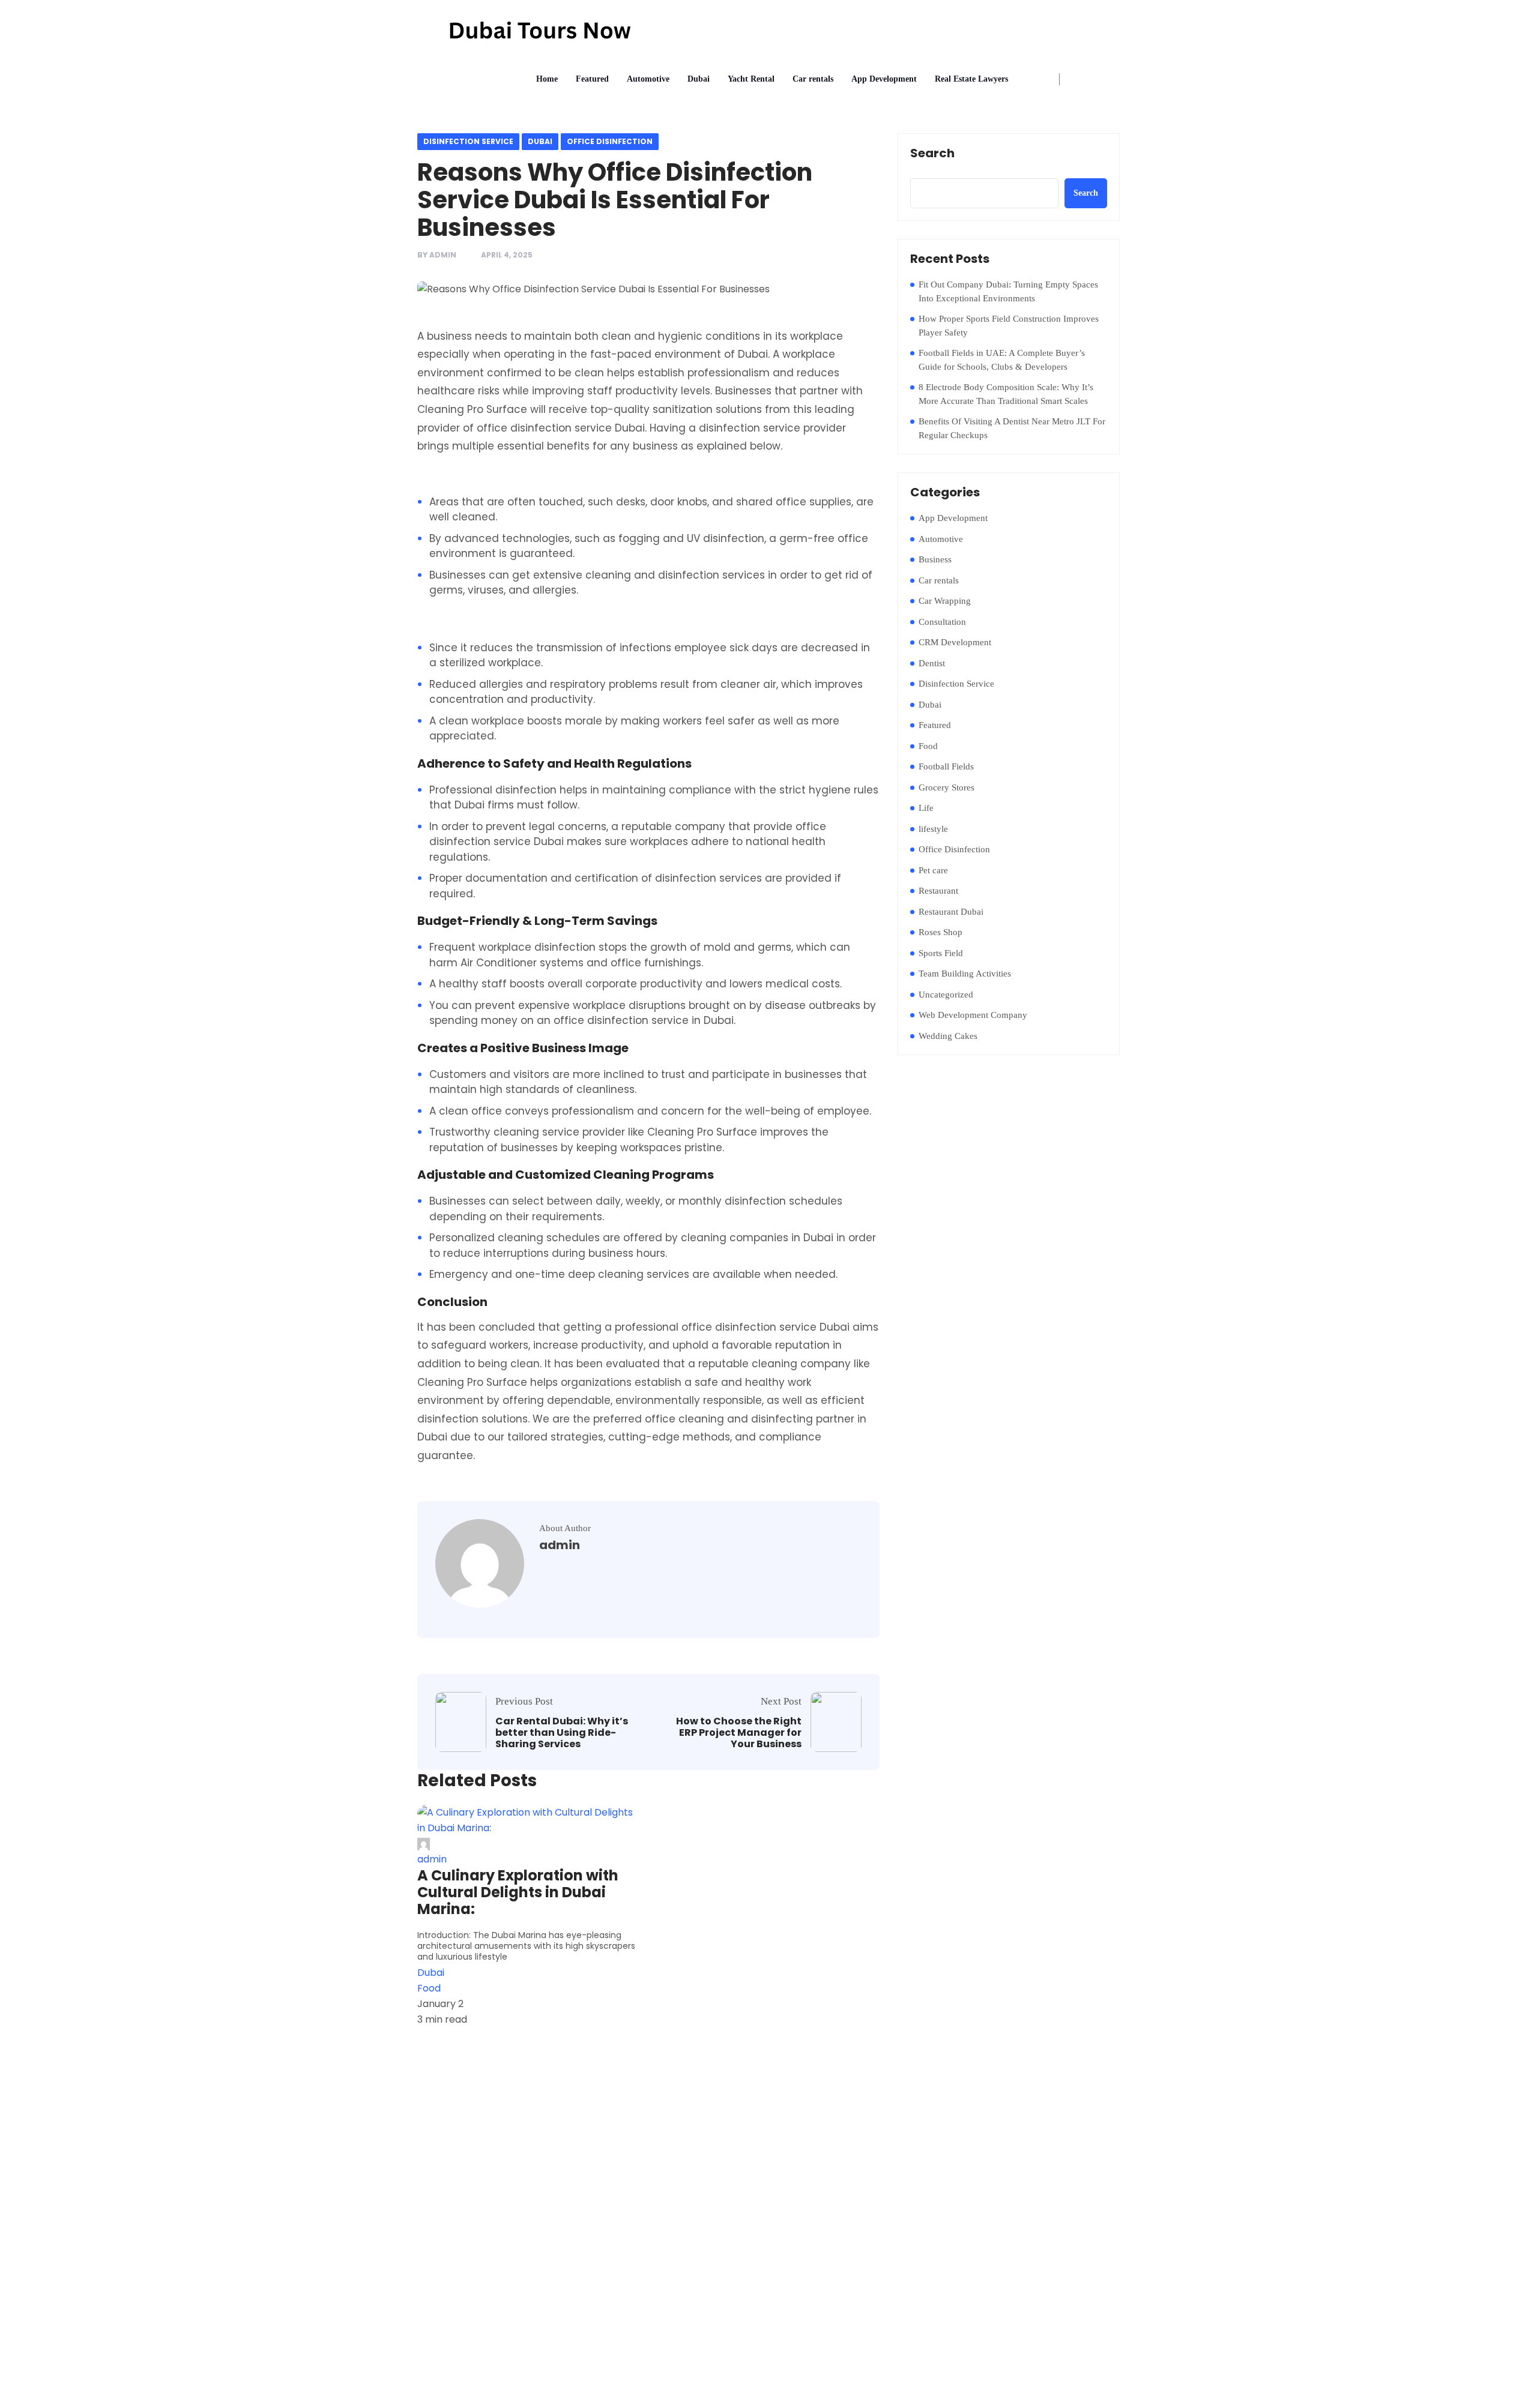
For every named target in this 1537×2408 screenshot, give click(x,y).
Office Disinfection (610, 141)
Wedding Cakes (948, 1036)
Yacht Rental (751, 79)
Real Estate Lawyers (971, 79)
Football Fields (946, 766)
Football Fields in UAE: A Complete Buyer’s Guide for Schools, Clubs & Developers (1002, 360)
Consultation (942, 622)
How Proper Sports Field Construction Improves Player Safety (1009, 326)
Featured (592, 79)
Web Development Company (973, 1015)
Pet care (933, 870)
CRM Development (955, 642)
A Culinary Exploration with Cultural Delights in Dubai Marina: (518, 1892)
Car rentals (813, 79)
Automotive (648, 79)
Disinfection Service (468, 141)
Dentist (932, 663)
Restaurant (938, 891)
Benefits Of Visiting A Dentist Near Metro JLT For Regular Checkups (1012, 428)
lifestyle (933, 829)
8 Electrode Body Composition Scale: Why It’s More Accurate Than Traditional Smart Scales (1006, 394)
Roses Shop (941, 932)
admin (443, 255)
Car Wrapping (945, 601)
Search (932, 154)
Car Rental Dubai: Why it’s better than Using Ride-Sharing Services (562, 1733)
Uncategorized (946, 995)
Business (935, 559)
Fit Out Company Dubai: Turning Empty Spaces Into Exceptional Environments (1008, 291)
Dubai (699, 79)
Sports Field (941, 953)
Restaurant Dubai (951, 912)
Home (547, 79)
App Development (884, 79)
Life (926, 808)
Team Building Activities (965, 974)
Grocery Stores (947, 787)
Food (928, 746)
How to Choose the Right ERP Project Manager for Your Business (739, 1733)
